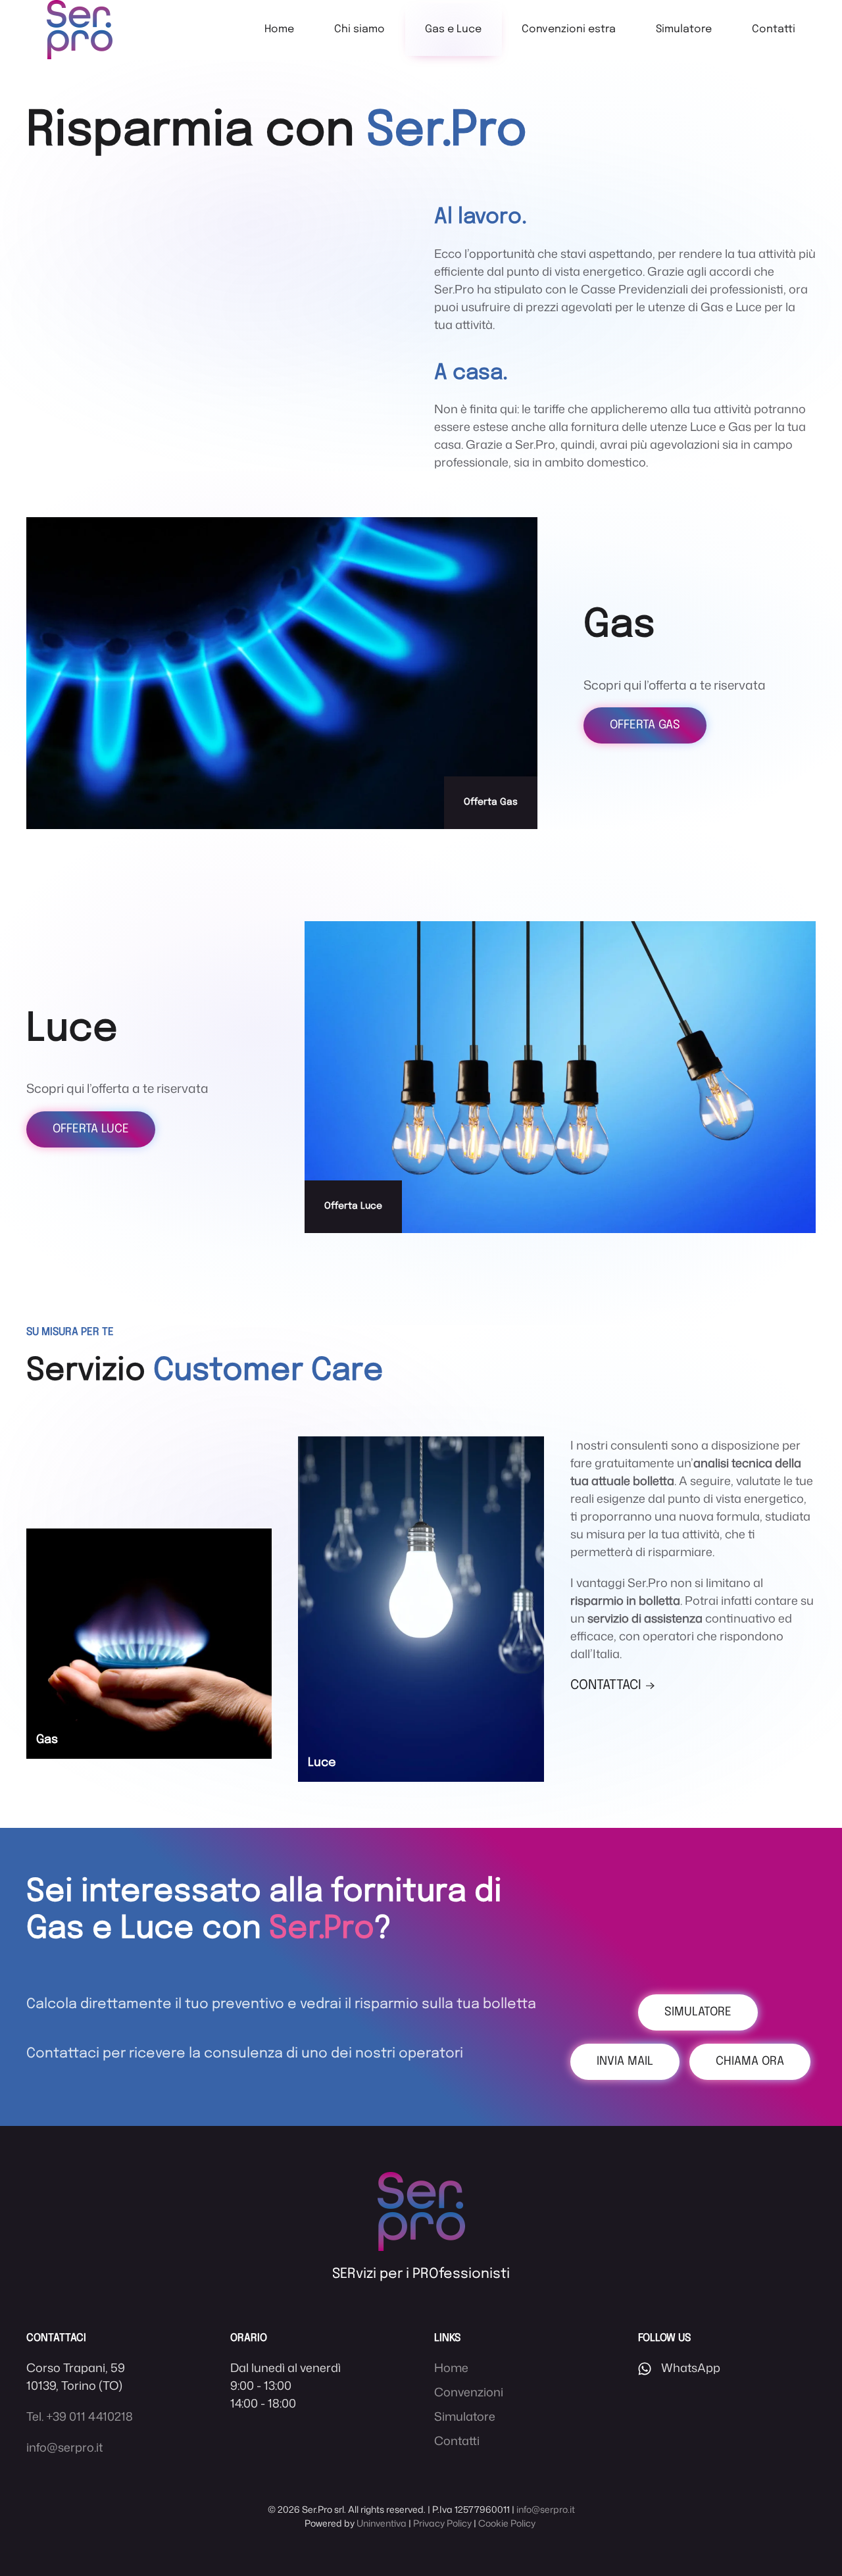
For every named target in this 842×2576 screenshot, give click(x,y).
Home (279, 29)
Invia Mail (625, 2061)
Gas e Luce (453, 29)
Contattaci (606, 1685)
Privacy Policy (442, 2523)
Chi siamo (359, 29)
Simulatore (684, 29)
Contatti (774, 29)
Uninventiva (382, 2523)
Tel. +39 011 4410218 (80, 2416)
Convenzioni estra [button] (569, 29)
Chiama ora (750, 2061)
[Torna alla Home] (80, 30)
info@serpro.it (64, 2447)
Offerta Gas (645, 725)
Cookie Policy (507, 2523)
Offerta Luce (91, 1129)
